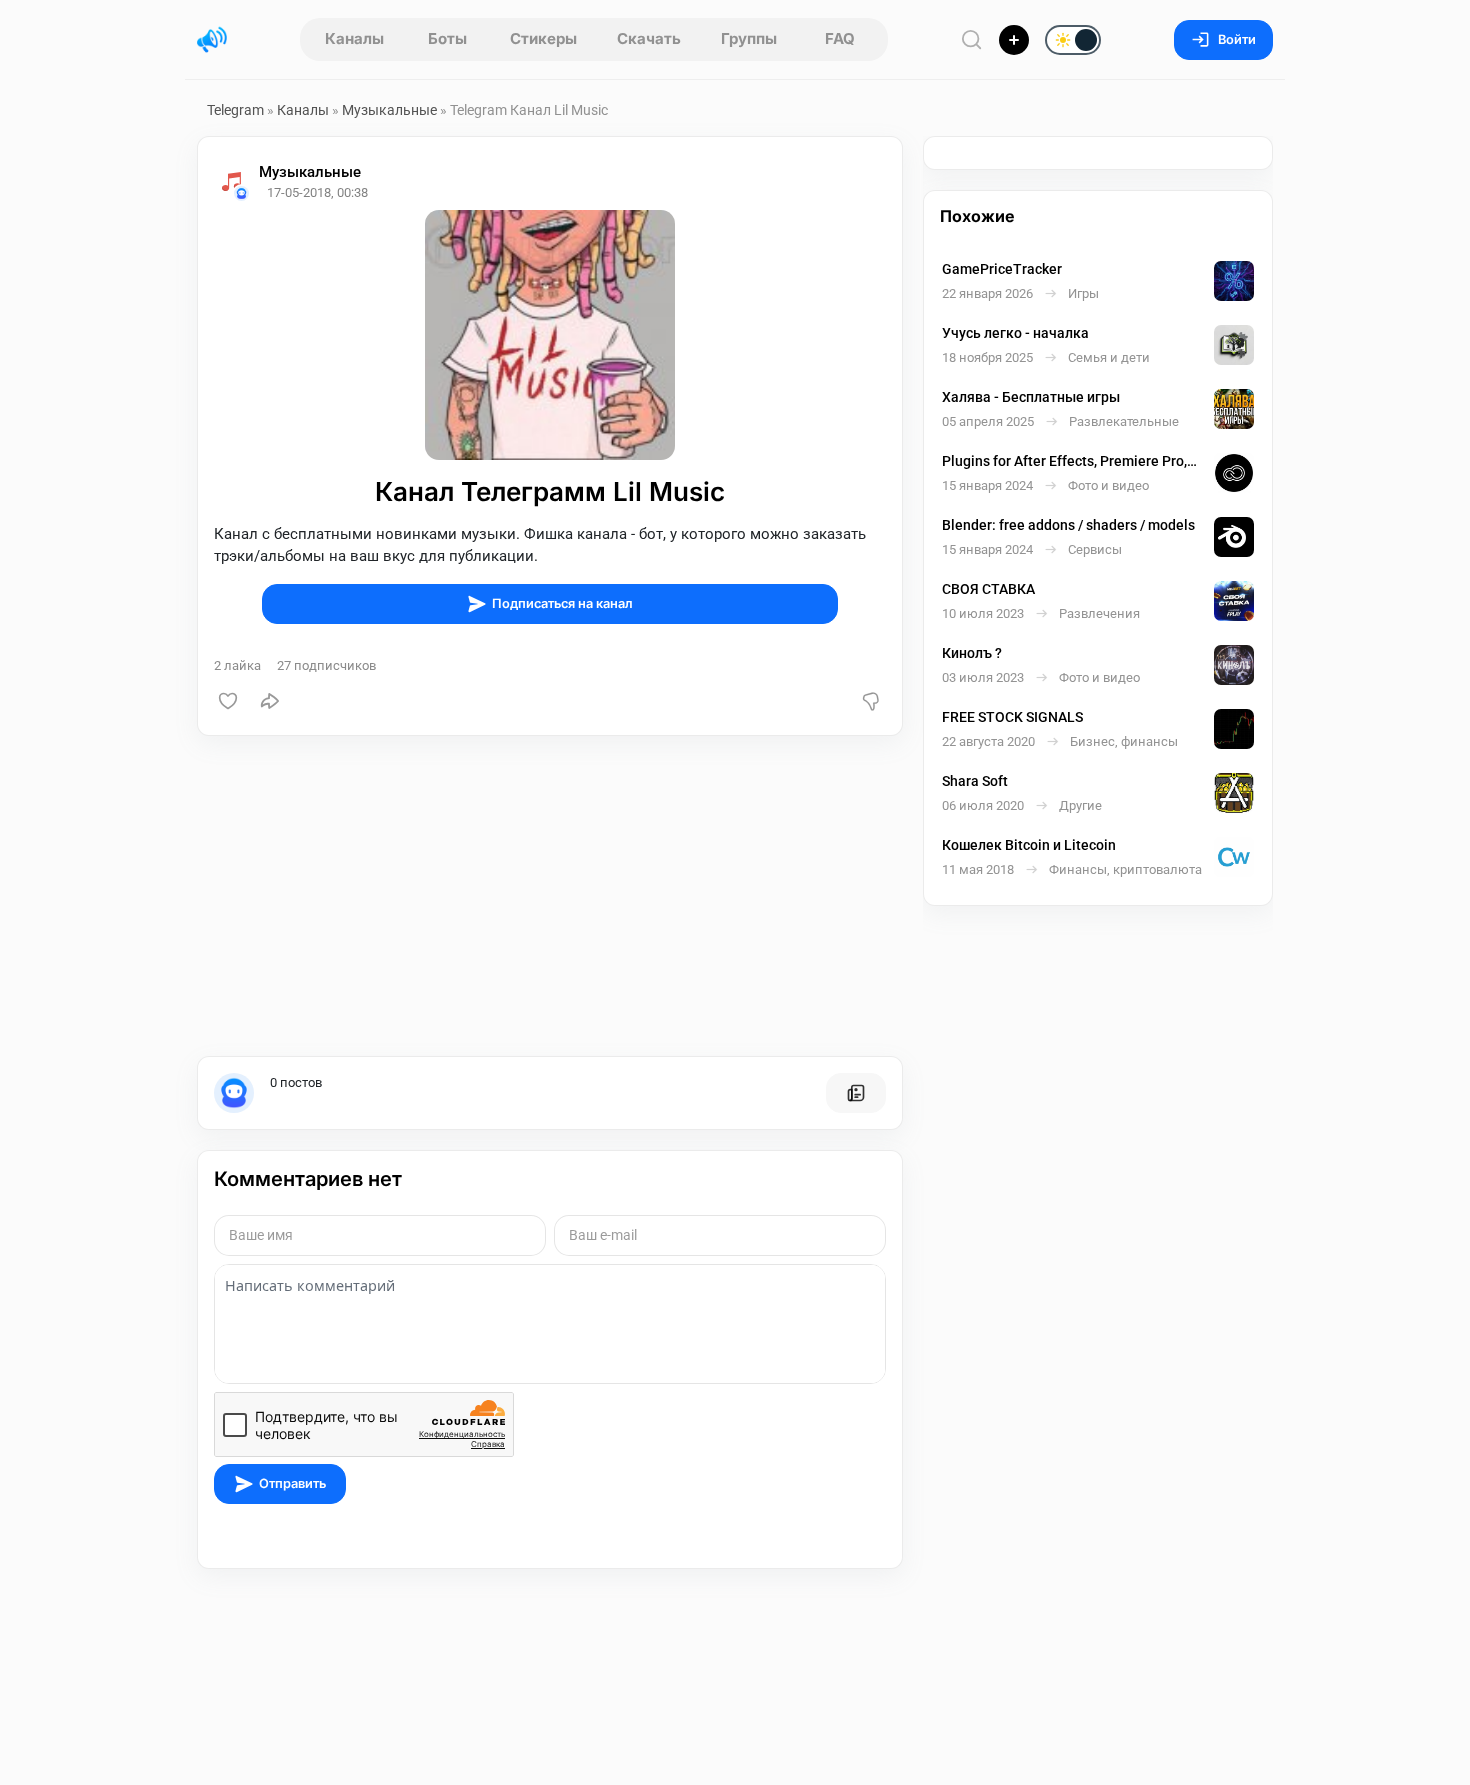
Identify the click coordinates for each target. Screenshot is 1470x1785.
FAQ (840, 38)
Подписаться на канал (562, 603)
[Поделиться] (270, 701)
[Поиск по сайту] (972, 39)
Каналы (354, 38)
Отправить (292, 1483)
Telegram (235, 110)
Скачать (649, 38)
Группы (749, 38)
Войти (1237, 39)
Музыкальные (389, 110)
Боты (447, 38)
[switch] (1009, 41)
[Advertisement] (550, 896)
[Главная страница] (212, 40)
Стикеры (543, 38)
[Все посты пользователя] (856, 1093)
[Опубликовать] (1014, 40)
